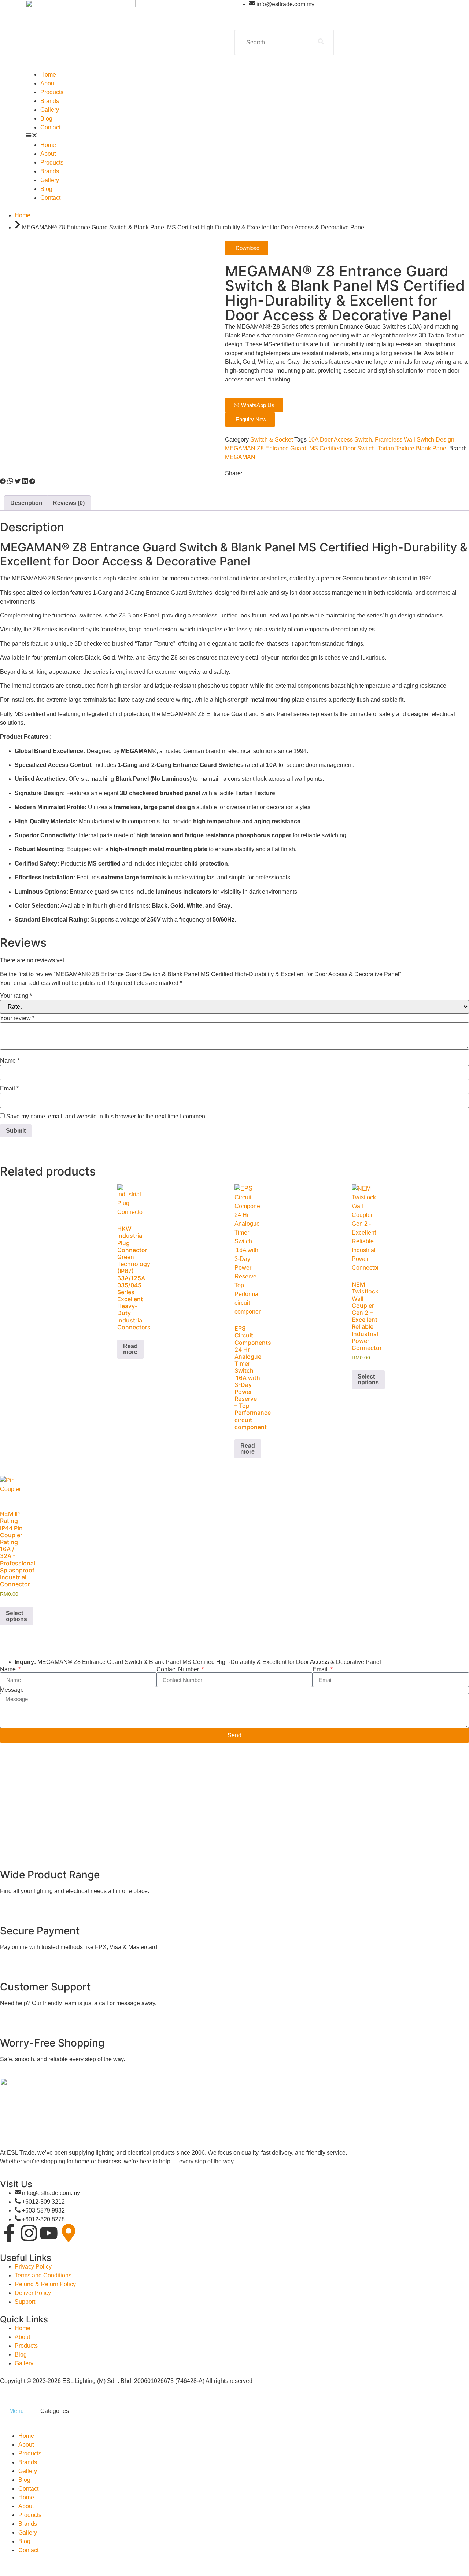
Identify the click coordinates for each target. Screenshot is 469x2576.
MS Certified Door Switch (342, 448)
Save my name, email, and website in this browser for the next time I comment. (107, 1117)
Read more (130, 1349)
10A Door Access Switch (340, 440)
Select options (368, 1379)
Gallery (50, 110)
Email (9, 1089)
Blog (46, 119)
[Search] (321, 43)
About (48, 83)
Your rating (16, 996)
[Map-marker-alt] (69, 2233)
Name (10, 1061)
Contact (50, 127)
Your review (17, 1018)
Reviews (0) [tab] (69, 503)
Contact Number (178, 1669)
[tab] (16, 2411)
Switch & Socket (272, 440)
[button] (234, 136)
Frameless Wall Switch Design (415, 440)
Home (48, 75)
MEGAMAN (240, 457)
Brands (50, 101)
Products (52, 92)
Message (12, 1690)
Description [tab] (26, 503)
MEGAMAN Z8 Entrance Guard (266, 448)
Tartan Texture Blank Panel (413, 448)
